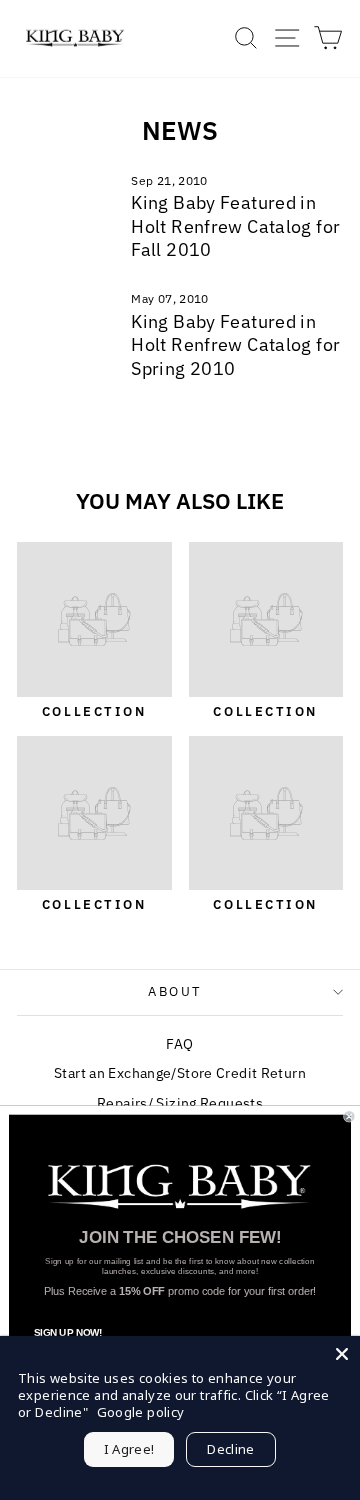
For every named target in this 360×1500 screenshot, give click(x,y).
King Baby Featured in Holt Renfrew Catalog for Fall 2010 (235, 226)
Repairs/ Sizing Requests (180, 1103)
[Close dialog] (349, 1117)
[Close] (342, 1354)
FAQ (179, 1044)
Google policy (141, 1412)
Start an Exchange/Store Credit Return (180, 1073)
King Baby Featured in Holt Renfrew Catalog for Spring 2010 (235, 345)
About (175, 991)
